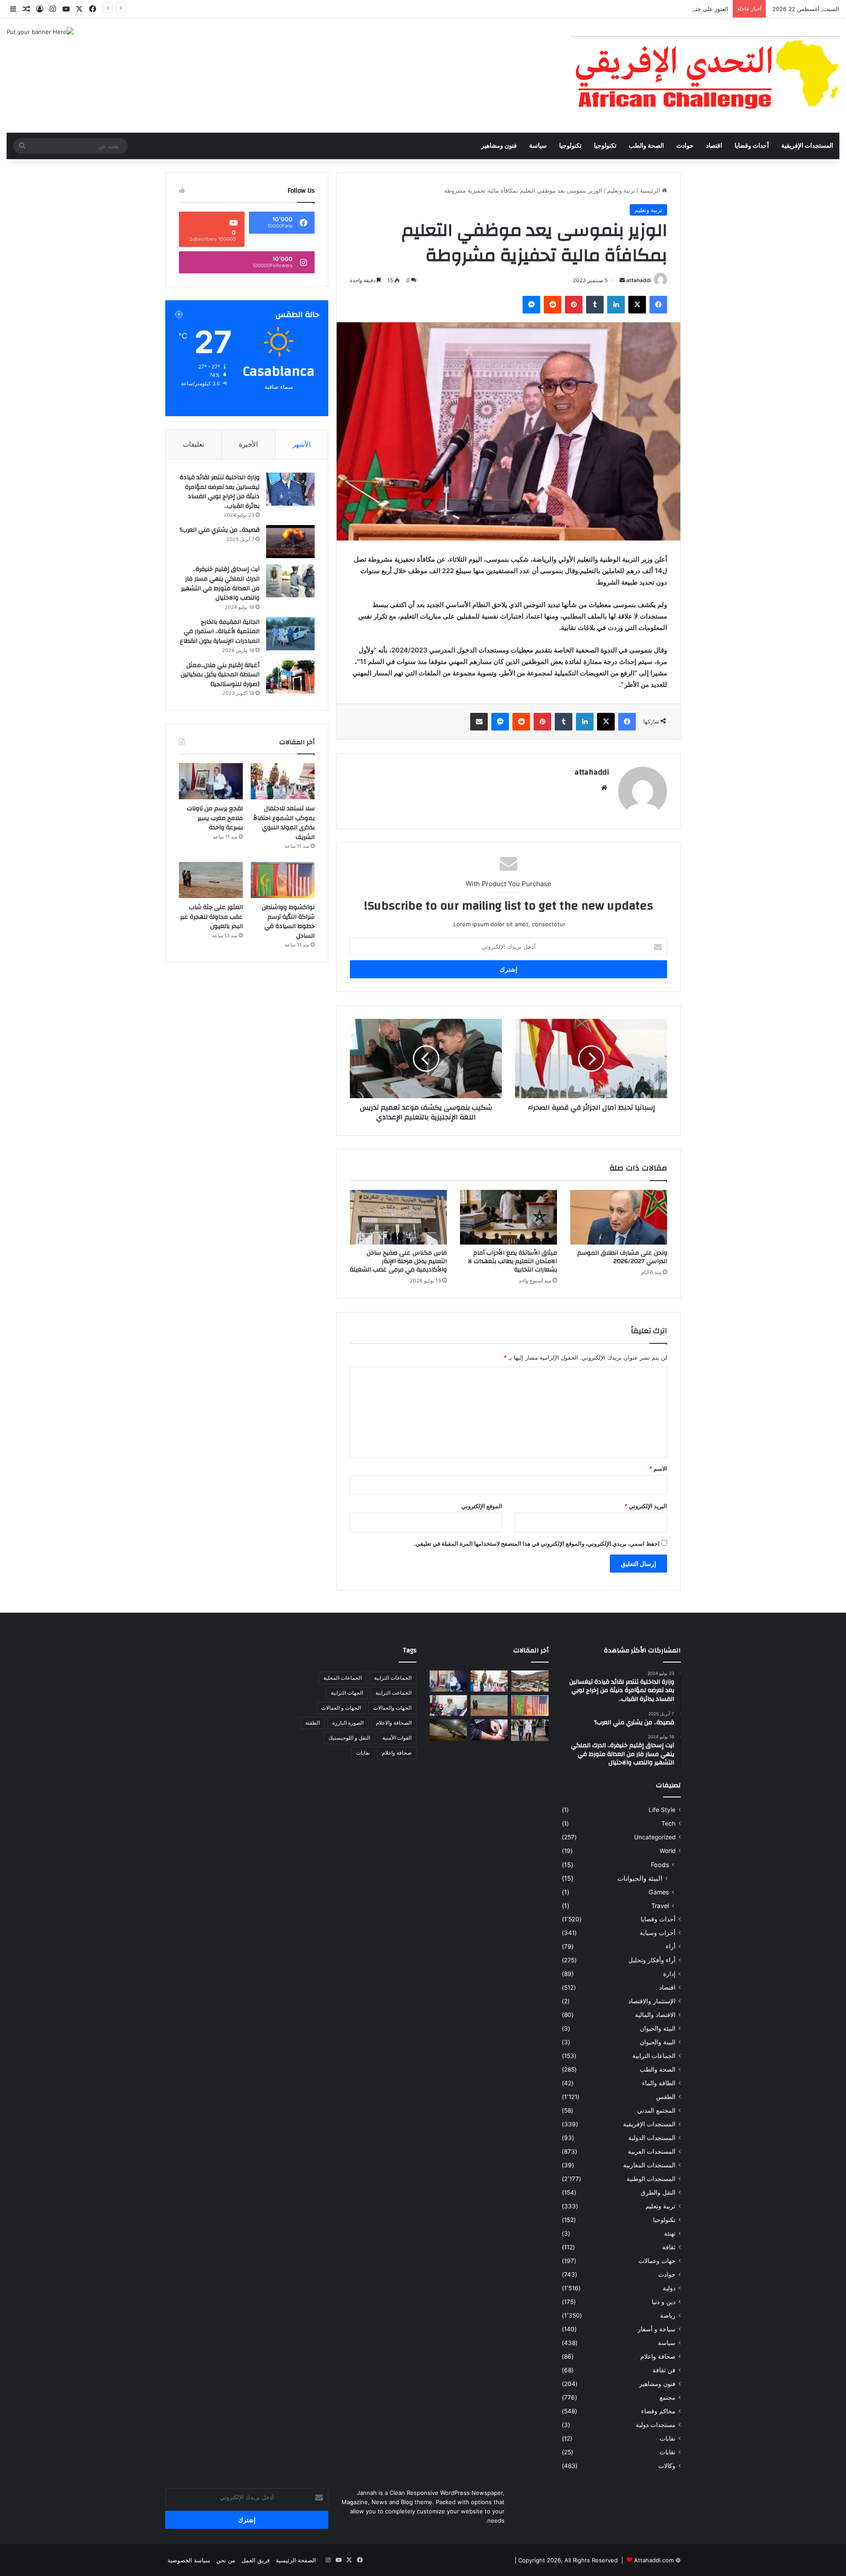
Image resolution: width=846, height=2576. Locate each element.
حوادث (685, 146)
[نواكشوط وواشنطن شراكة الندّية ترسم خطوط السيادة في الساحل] (283, 880)
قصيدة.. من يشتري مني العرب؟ (219, 530)
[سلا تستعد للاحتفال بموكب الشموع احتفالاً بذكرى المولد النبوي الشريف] (283, 781)
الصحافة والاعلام (394, 1723)
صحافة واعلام (658, 2356)
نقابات (668, 2452)
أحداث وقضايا (752, 146)
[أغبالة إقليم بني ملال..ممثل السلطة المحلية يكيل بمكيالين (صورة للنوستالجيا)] (290, 677)
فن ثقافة (664, 2370)
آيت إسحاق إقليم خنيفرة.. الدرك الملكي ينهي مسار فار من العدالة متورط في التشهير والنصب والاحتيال (220, 583)
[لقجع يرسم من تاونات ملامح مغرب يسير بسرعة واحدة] (211, 781)
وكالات (667, 2466)
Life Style (662, 1810)
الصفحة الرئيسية (296, 2560)
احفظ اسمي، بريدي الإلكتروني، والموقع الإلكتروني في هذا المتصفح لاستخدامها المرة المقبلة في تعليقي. (537, 1543)
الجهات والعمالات (392, 1708)
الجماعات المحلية (343, 1678)
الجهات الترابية (347, 1693)
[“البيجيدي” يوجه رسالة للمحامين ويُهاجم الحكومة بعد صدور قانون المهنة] (448, 1706)
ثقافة (669, 2247)
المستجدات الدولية (652, 2138)
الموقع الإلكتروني (482, 1506)
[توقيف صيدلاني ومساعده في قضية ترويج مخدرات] (530, 1730)
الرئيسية (651, 190)
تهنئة (670, 2233)
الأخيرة (248, 444)
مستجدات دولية (656, 2425)
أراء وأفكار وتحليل (652, 1960)
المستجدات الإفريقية (807, 146)
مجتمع (668, 2397)
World (668, 1851)
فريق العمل (256, 2560)
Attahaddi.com (654, 2560)
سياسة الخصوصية (189, 2560)
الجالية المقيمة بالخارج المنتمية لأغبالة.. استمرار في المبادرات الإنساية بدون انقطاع (220, 632)
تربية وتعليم (621, 190)
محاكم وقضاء (658, 2411)
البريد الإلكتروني (646, 1506)
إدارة (669, 1974)
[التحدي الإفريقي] (705, 76)
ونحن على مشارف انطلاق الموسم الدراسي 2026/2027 (622, 1257)
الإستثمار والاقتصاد (652, 2001)
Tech (668, 1823)
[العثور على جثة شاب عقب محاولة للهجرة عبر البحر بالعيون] (211, 880)
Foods (660, 1865)
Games (659, 1892)
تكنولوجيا (605, 146)
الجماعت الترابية (393, 1693)
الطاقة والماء (659, 2083)
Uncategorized (655, 1837)
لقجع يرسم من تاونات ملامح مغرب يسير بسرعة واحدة (215, 818)
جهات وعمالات (657, 2261)
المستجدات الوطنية (651, 2179)
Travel (660, 1906)
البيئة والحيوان (658, 2028)
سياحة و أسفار (657, 2329)
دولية (669, 2288)
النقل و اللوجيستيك (349, 1738)
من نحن (226, 2560)
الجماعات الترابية (654, 2056)
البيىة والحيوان (658, 2042)
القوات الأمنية (397, 1738)
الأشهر (302, 444)
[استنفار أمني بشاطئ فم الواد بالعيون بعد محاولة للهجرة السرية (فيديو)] (448, 1730)
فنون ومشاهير (499, 146)
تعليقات (193, 444)
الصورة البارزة (348, 1723)
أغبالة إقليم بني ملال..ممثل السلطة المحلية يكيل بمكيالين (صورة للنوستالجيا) (220, 675)
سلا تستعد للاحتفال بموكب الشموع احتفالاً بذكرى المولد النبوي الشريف (284, 823)
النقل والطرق (658, 2192)
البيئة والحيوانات (640, 1878)
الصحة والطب (646, 146)
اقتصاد (714, 146)
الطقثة (313, 1723)
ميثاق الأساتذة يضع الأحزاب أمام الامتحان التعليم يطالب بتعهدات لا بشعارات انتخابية (512, 1261)
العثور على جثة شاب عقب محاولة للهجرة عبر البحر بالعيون (657, 9)
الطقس (666, 2097)
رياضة (668, 2315)
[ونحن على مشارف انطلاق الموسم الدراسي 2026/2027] (619, 1217)
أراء (671, 1946)
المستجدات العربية (652, 2151)
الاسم (658, 1469)
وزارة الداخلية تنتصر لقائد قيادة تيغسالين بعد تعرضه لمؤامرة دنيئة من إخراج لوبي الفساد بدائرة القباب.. (220, 492)
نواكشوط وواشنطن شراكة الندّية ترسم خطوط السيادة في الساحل (288, 922)
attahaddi (639, 280)
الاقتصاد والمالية (655, 2015)
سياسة (538, 146)
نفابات (668, 2438)
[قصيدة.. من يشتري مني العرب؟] (290, 542)
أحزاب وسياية (658, 1933)
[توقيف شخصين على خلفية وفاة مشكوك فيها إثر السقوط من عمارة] (489, 1730)
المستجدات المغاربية (649, 2165)
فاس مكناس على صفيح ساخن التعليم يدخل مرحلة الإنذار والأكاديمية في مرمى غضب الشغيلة (398, 1261)
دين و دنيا (664, 2302)
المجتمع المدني (656, 2110)
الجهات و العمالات (341, 1708)
